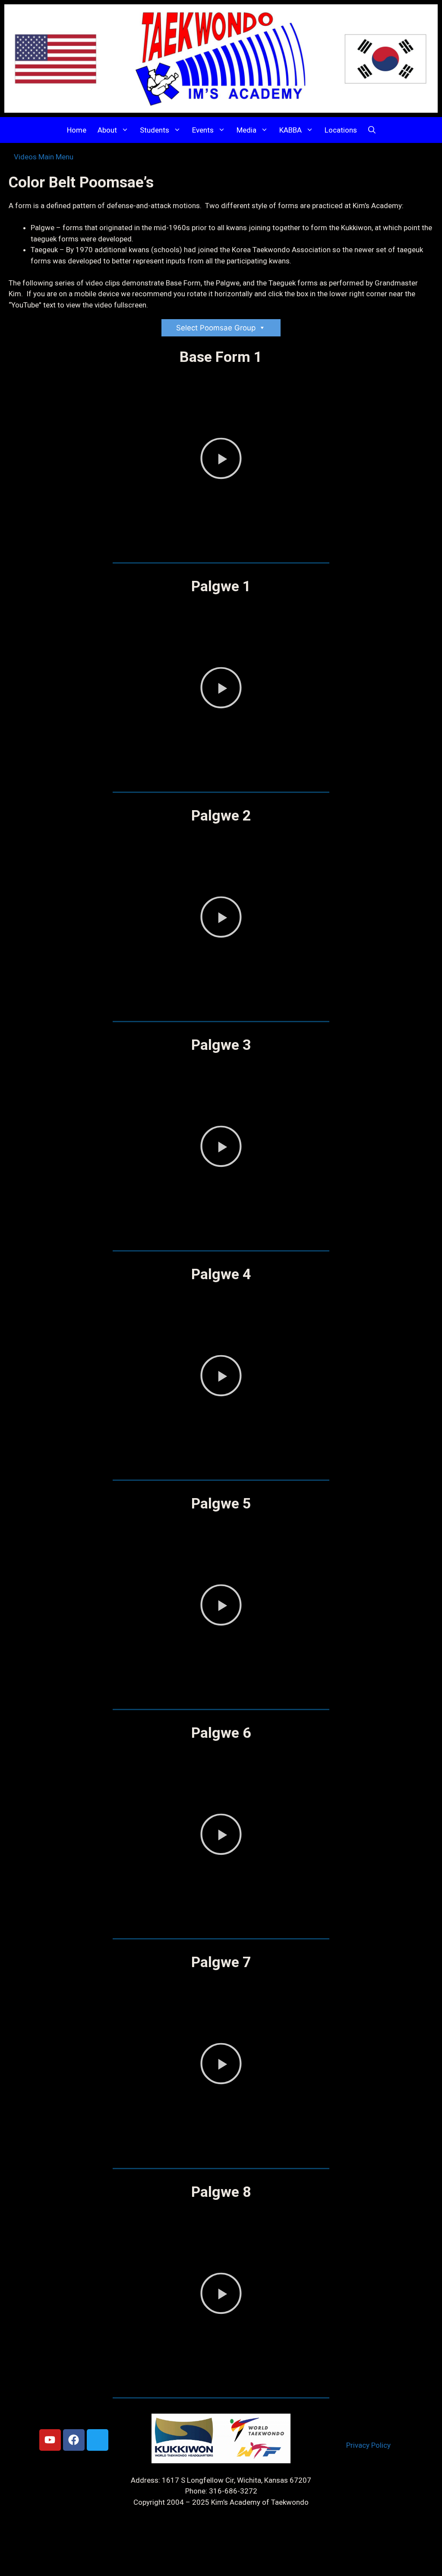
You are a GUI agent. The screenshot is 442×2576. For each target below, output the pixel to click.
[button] (372, 130)
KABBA (290, 130)
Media (246, 130)
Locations (341, 130)
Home (77, 130)
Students (155, 130)
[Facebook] (74, 2440)
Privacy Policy (368, 2445)
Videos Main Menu (44, 157)
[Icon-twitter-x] (98, 2440)
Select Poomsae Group (216, 328)
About (107, 130)
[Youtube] (50, 2440)
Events (203, 130)
